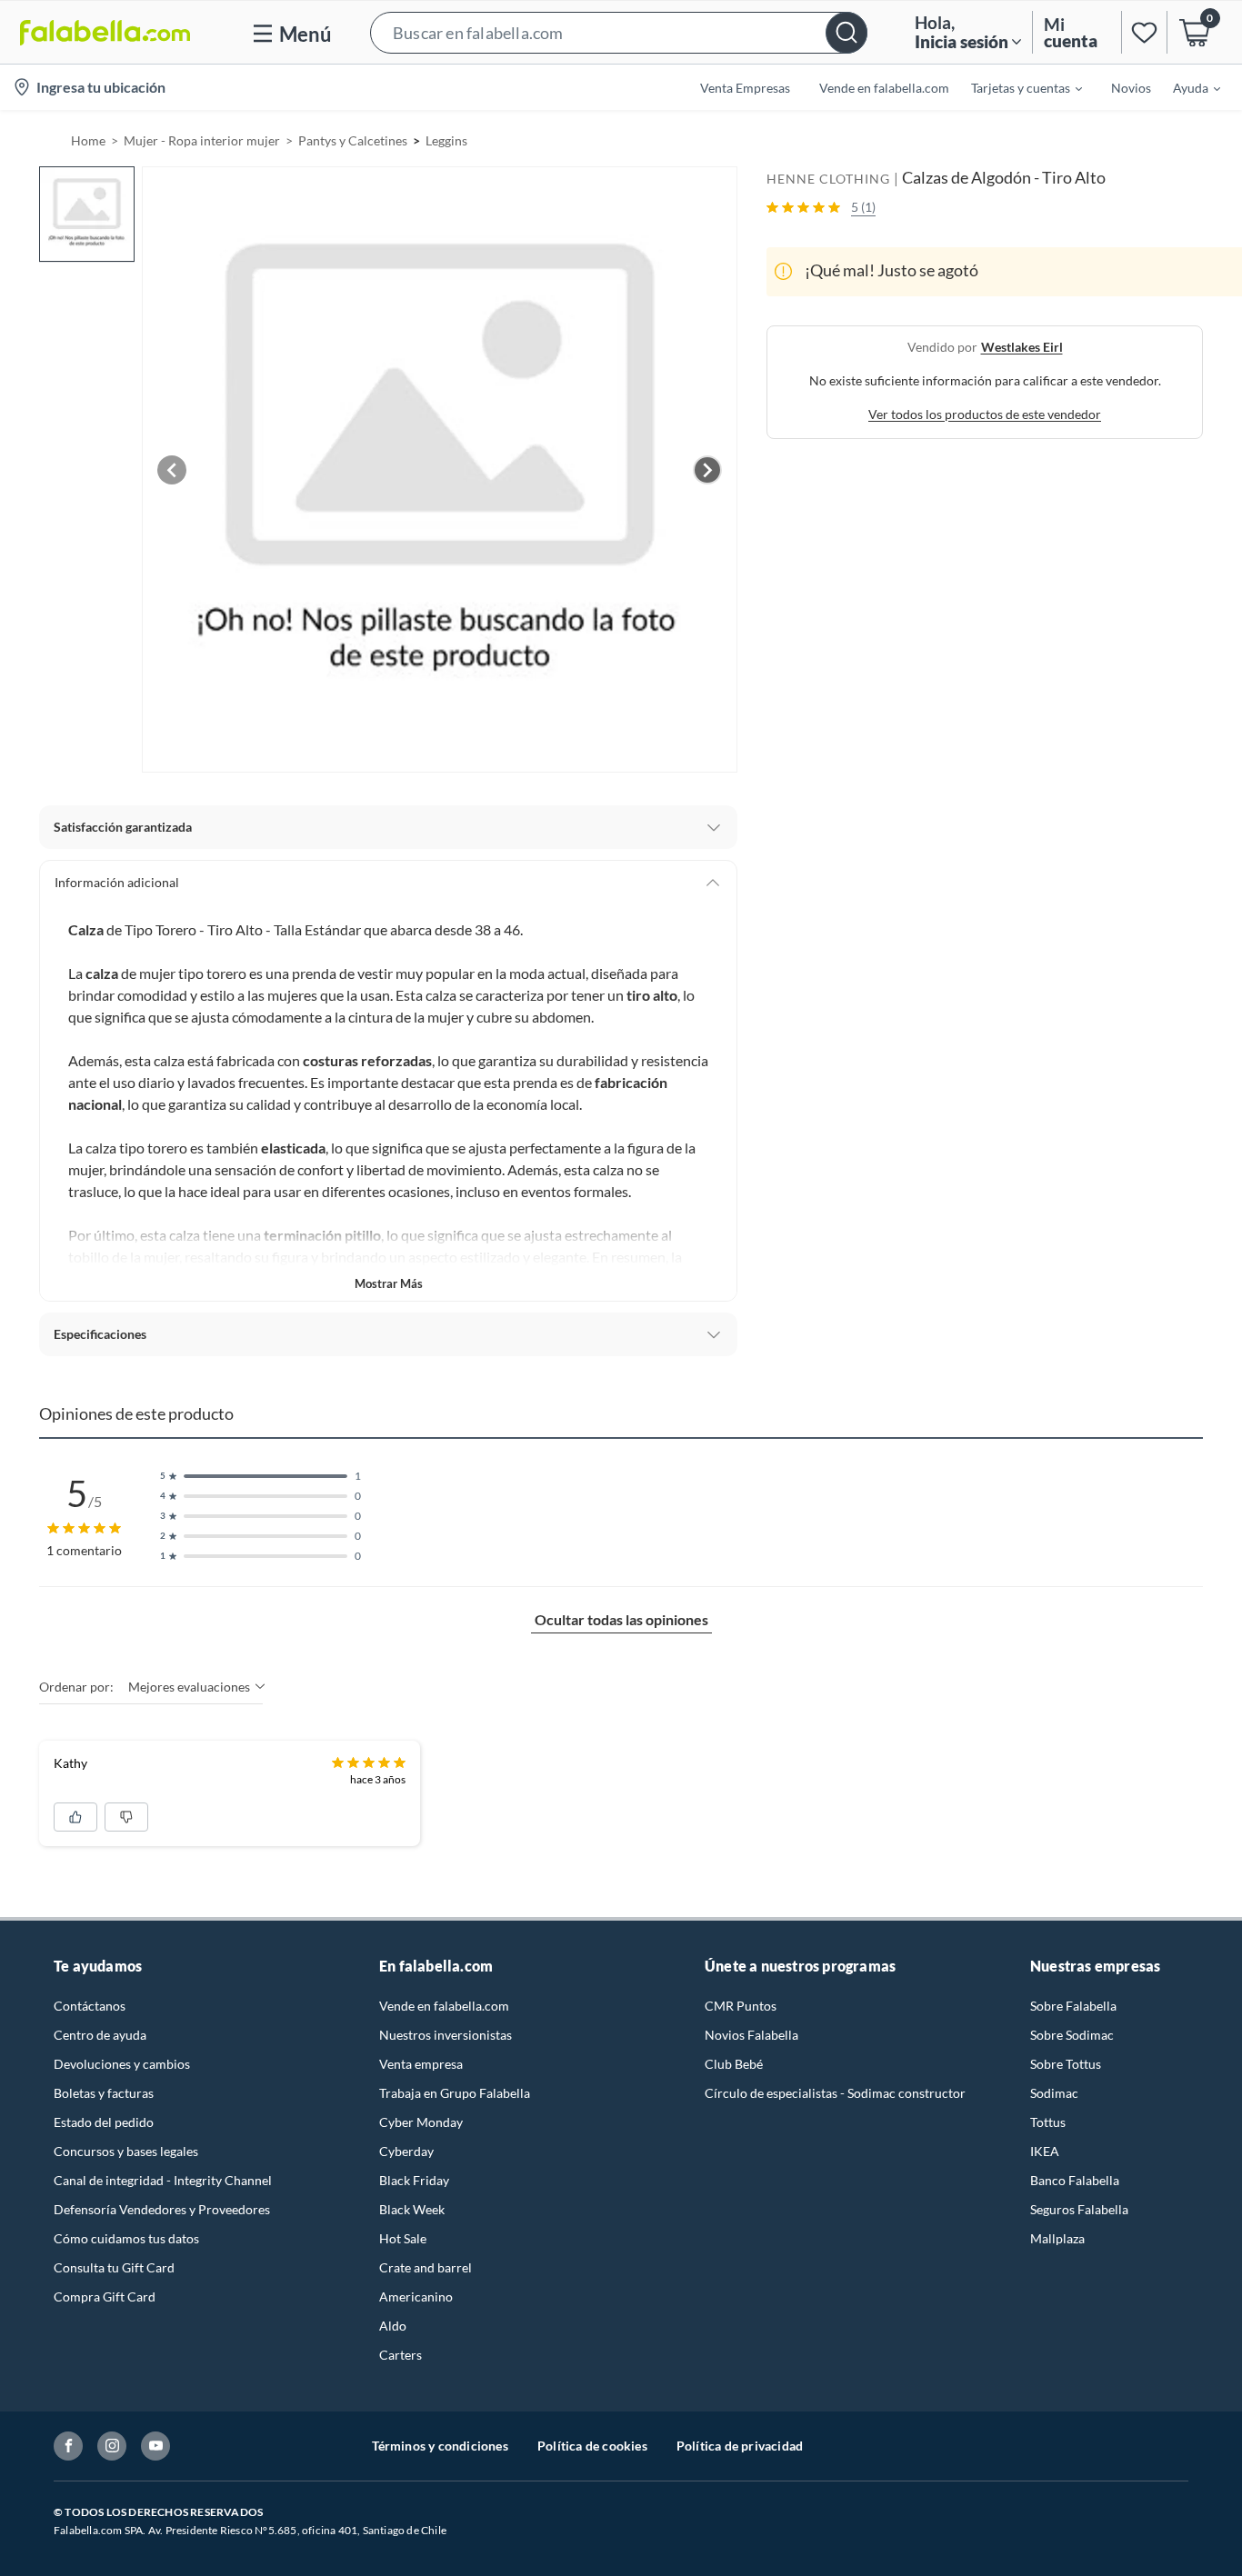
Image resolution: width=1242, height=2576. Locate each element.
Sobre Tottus (1066, 2064)
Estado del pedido (104, 2122)
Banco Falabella (1075, 2180)
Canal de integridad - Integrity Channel (163, 2180)
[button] (619, 32)
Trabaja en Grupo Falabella (455, 2093)
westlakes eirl (1022, 346)
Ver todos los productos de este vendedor (985, 413)
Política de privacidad (740, 2446)
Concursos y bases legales (126, 2151)
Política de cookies (592, 2446)
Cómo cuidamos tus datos (126, 2238)
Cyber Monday (421, 2122)
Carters (401, 2355)
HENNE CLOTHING (828, 179)
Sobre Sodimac (1072, 2035)
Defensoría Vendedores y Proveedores (162, 2209)
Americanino (416, 2296)
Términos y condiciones (440, 2446)
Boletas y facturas (104, 2093)
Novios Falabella (751, 2035)
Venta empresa (421, 2064)
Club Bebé (734, 2064)
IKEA (1045, 2151)
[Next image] (707, 470)
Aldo (393, 2326)
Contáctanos (90, 2006)
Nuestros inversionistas (446, 2035)
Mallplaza (1057, 2238)
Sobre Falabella (1073, 2006)
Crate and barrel (426, 2267)
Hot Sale (403, 2238)
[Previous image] (172, 470)
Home (88, 140)
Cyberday (406, 2151)
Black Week (412, 2209)
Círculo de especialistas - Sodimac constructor (835, 2093)
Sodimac (1054, 2093)
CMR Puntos (741, 2006)
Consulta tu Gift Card (114, 2267)
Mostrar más (389, 1283)
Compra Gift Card (105, 2296)
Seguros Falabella (1079, 2209)
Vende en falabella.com (444, 2006)
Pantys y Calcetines (353, 140)
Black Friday (414, 2180)
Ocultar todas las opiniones (621, 1619)
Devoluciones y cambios (122, 2064)
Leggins (446, 140)
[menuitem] (1016, 87)
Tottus (1048, 2122)
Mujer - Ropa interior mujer (202, 140)
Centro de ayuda (100, 2035)
